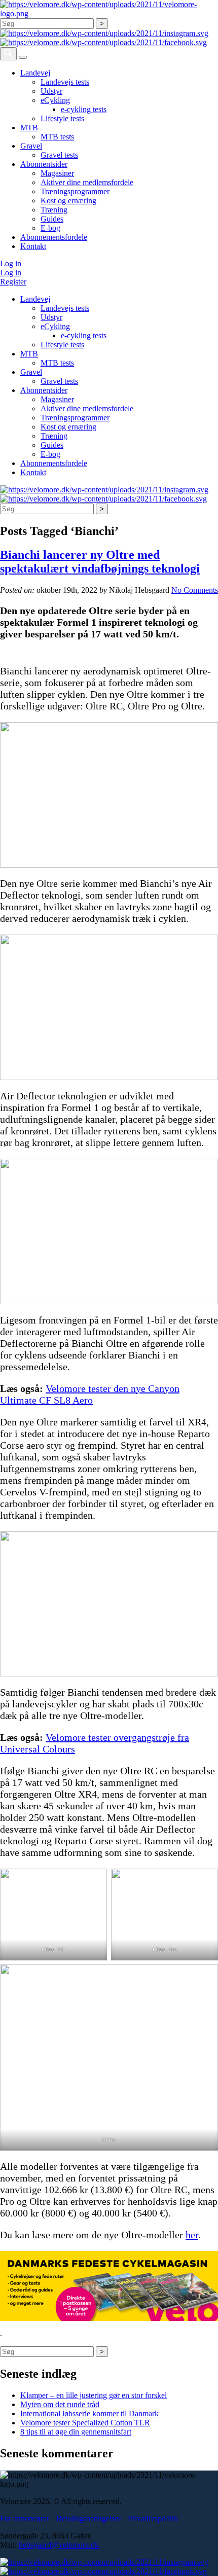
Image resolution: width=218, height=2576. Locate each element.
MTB (29, 128)
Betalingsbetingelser (88, 2518)
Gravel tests (59, 155)
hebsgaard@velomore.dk (59, 2545)
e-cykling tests (84, 109)
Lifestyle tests (62, 118)
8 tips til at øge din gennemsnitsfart (76, 2432)
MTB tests (57, 137)
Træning (54, 210)
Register (13, 282)
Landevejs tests (65, 82)
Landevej (35, 73)
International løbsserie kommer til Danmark (89, 2413)
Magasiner (57, 173)
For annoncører (25, 2518)
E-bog (50, 228)
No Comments (195, 590)
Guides (52, 219)
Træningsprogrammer (75, 191)
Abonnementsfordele (54, 237)
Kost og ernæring (68, 201)
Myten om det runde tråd (60, 2404)
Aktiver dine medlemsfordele (87, 182)
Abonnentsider (44, 164)
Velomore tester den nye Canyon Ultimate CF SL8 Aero (90, 1394)
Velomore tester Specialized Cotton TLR (85, 2423)
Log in (11, 263)
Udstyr (51, 91)
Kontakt (33, 246)
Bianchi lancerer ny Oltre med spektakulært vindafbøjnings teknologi (100, 562)
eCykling (55, 100)
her (192, 2235)
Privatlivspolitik (153, 2518)
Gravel (31, 146)
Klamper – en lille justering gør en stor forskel (94, 2395)
